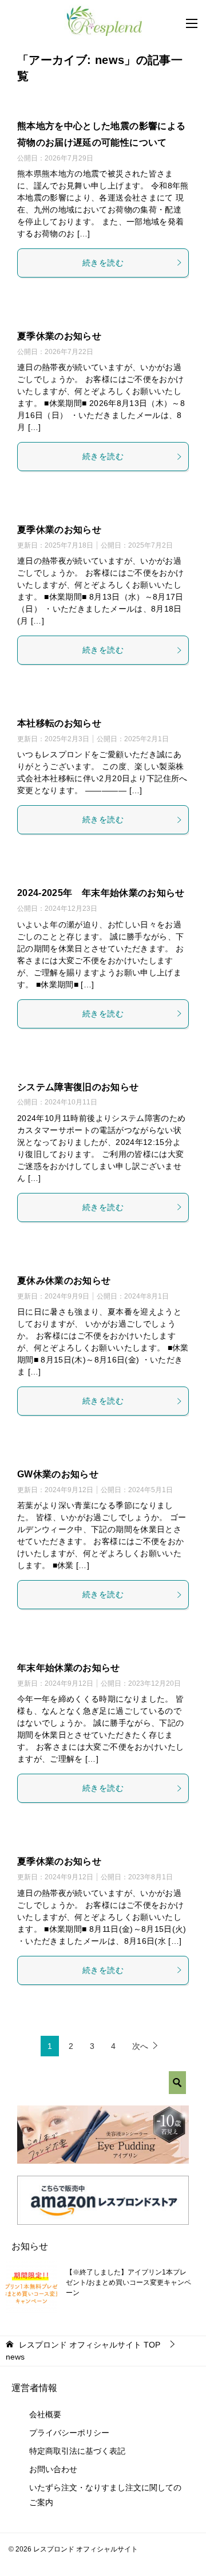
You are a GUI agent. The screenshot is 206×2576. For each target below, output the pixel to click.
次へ (140, 2046)
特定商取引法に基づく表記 (77, 2451)
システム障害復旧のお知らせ (78, 1087)
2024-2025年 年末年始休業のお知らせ (101, 893)
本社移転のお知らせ (59, 723)
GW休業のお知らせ (58, 1474)
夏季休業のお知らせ (59, 336)
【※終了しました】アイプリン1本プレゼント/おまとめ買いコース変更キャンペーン (128, 2282)
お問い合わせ (53, 2469)
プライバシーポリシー (69, 2433)
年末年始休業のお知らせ (69, 1668)
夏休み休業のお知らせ (64, 1281)
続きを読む (103, 263)
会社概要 (45, 2414)
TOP (90, 2345)
